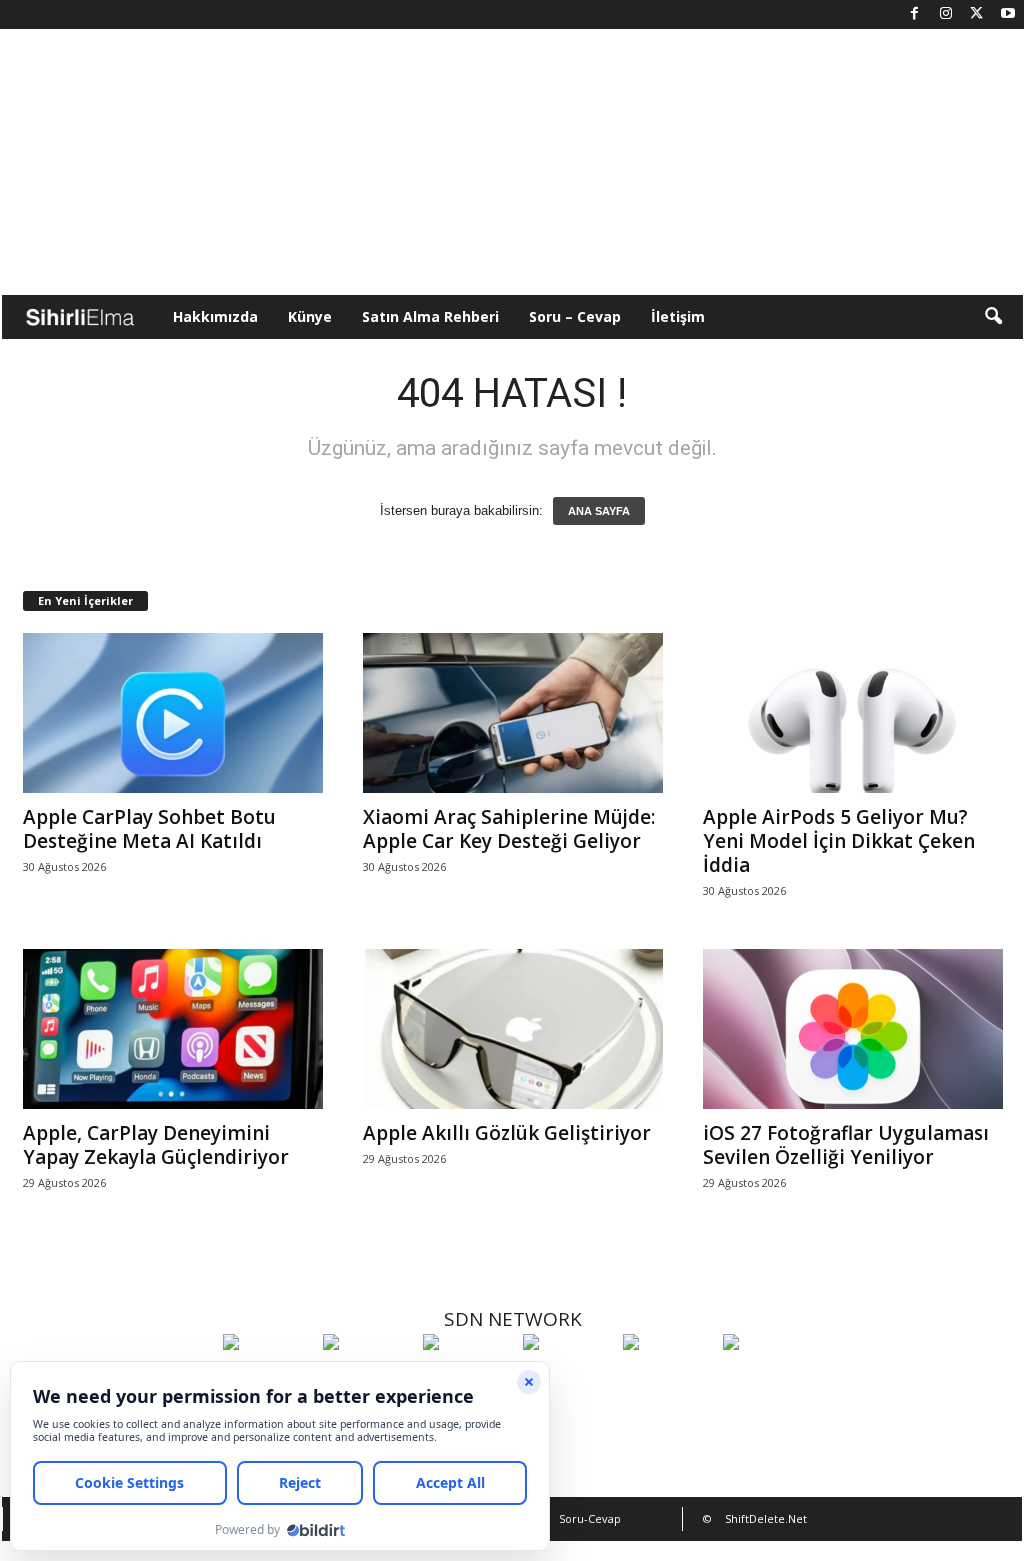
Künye (310, 316)
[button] (993, 317)
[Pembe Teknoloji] (668, 1379)
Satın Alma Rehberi (430, 316)
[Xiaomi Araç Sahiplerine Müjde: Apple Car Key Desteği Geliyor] (513, 713)
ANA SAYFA (599, 511)
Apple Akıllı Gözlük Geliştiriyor (507, 1133)
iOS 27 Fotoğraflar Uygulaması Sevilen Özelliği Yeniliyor (846, 1145)
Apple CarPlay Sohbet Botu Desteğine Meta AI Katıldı (149, 829)
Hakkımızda (215, 316)
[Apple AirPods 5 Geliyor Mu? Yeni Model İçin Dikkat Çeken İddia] (853, 713)
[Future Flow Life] (768, 1379)
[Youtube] (1008, 14)
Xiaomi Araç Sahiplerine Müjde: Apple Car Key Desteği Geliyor (509, 829)
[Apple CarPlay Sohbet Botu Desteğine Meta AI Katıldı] (173, 713)
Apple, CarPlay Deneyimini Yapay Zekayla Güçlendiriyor (156, 1145)
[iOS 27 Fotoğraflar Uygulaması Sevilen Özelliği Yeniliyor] (853, 1029)
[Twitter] (977, 14)
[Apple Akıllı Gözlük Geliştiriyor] (513, 1029)
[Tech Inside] (568, 1379)
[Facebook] (915, 14)
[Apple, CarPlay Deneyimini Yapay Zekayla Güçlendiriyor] (173, 1029)
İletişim (678, 316)
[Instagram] (946, 14)
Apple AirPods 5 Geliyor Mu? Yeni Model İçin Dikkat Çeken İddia (839, 841)
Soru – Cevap (575, 316)
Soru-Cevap (590, 1518)
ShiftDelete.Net (766, 1518)
